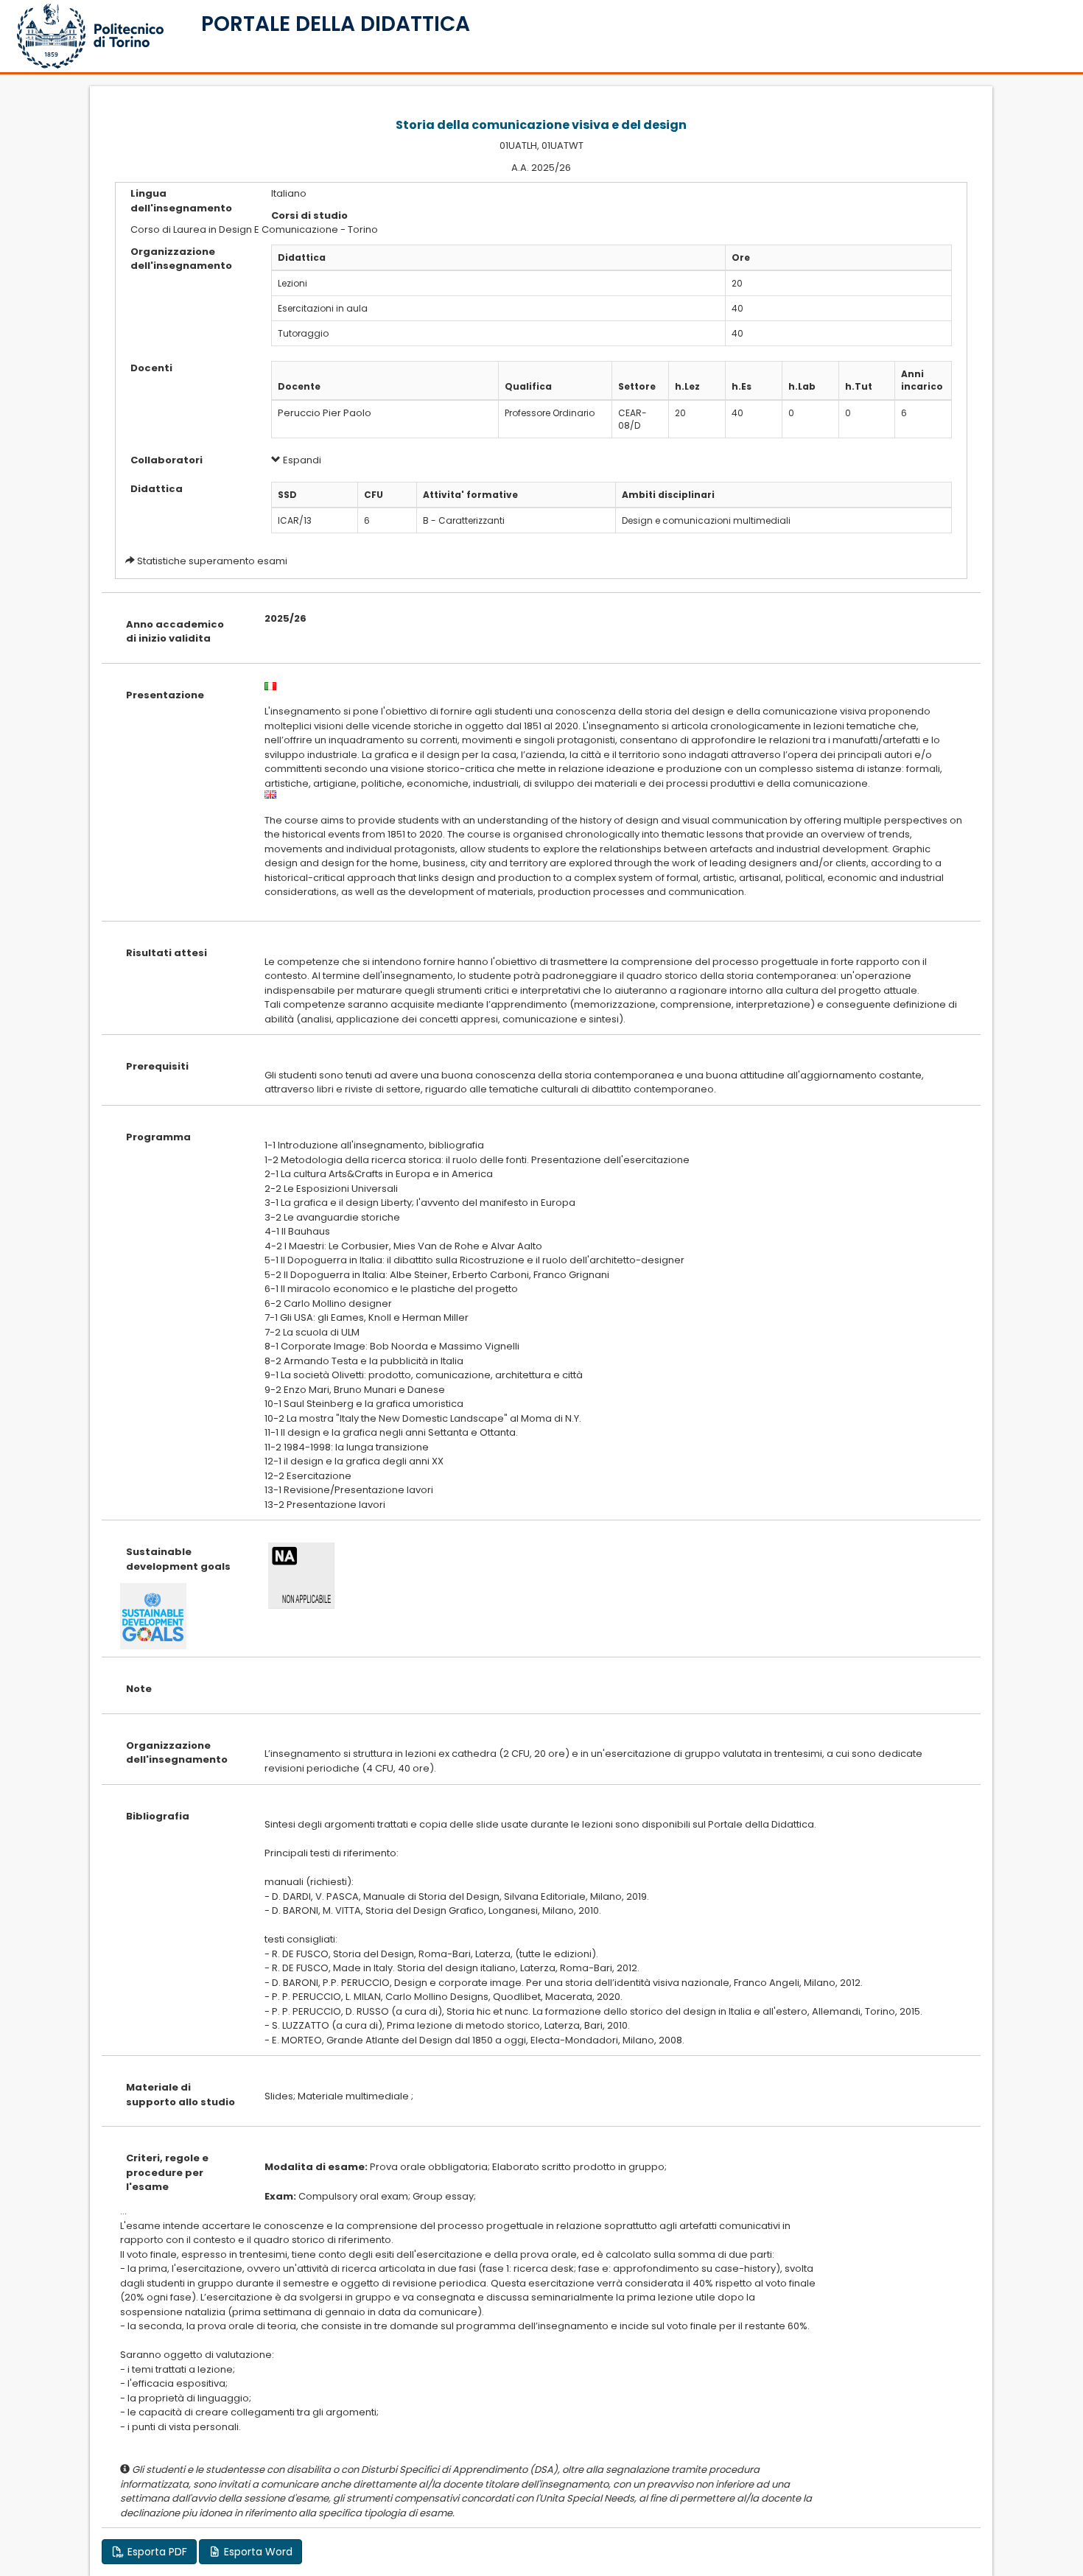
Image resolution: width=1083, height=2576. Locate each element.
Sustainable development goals (178, 1559)
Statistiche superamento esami (212, 561)
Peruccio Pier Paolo (325, 413)
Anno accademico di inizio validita (175, 632)
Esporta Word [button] (257, 2552)
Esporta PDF (156, 2552)
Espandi (301, 460)
